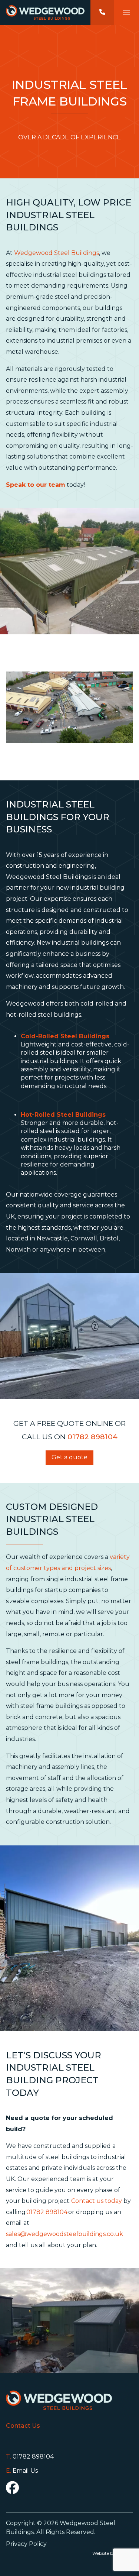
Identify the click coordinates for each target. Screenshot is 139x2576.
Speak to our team (36, 485)
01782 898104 (92, 1437)
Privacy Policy (26, 2544)
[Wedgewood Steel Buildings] (45, 12)
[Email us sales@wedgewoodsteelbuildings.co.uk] (69, 2471)
